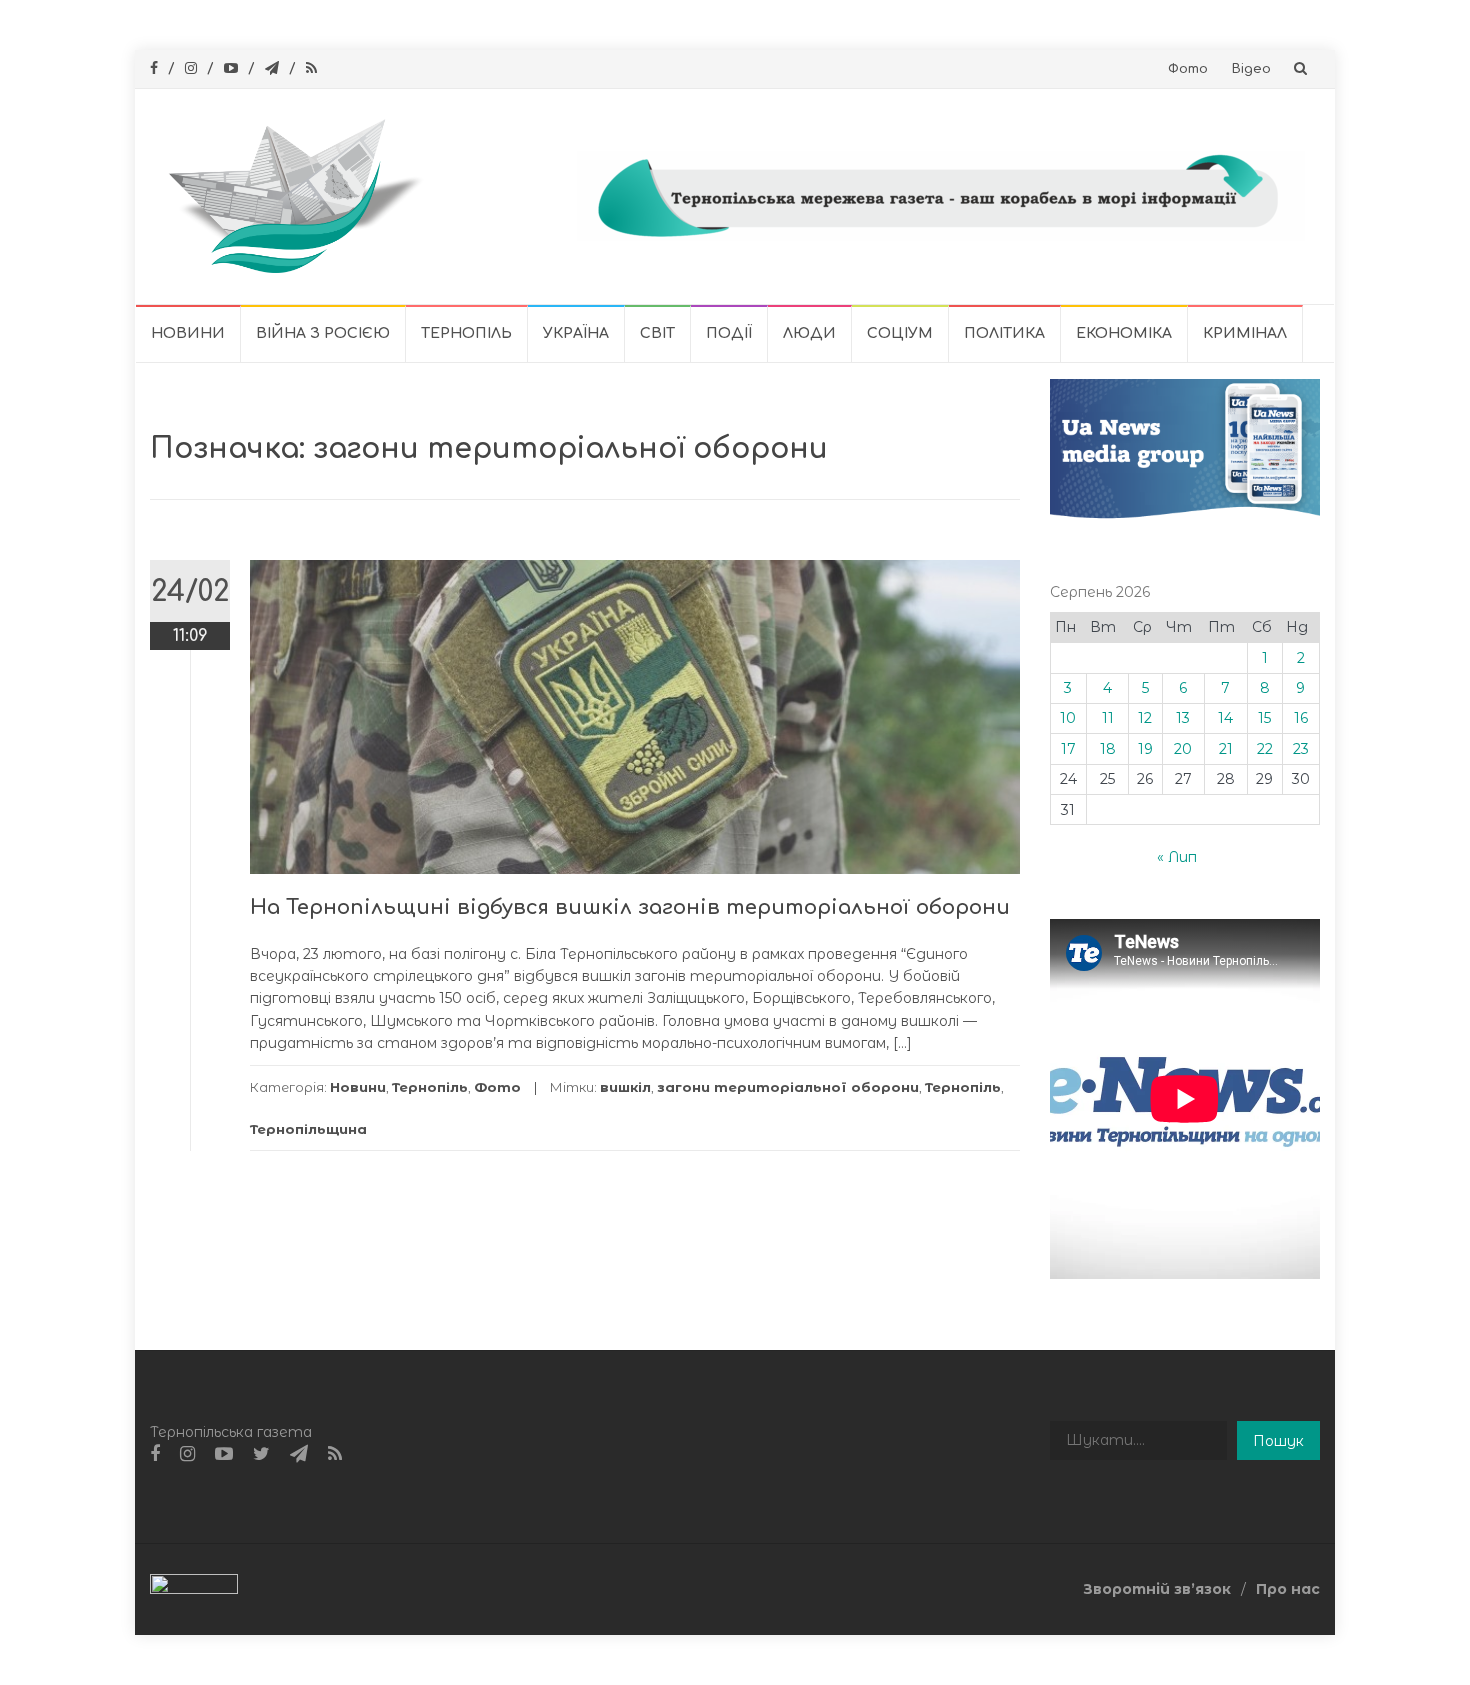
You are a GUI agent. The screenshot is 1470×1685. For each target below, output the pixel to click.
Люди (809, 333)
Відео (1251, 69)
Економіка (1124, 333)
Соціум (900, 333)
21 (1226, 749)
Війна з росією (323, 333)
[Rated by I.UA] (194, 1588)
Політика (1004, 333)
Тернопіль (466, 333)
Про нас (1288, 1589)
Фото (1188, 69)
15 (1264, 718)
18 (1108, 749)
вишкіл (625, 1087)
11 (1108, 718)
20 (1183, 749)
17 (1068, 749)
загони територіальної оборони (788, 1087)
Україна (576, 333)
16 (1301, 718)
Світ (657, 333)
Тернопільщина (308, 1129)
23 (1301, 749)
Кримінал (1245, 333)
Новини (188, 333)
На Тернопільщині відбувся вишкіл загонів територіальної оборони (630, 907)
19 (1145, 749)
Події (729, 333)
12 (1145, 718)
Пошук (1278, 1441)
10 (1068, 718)
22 (1265, 749)
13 (1183, 718)
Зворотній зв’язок (1157, 1589)
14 (1225, 718)
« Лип (1177, 857)
